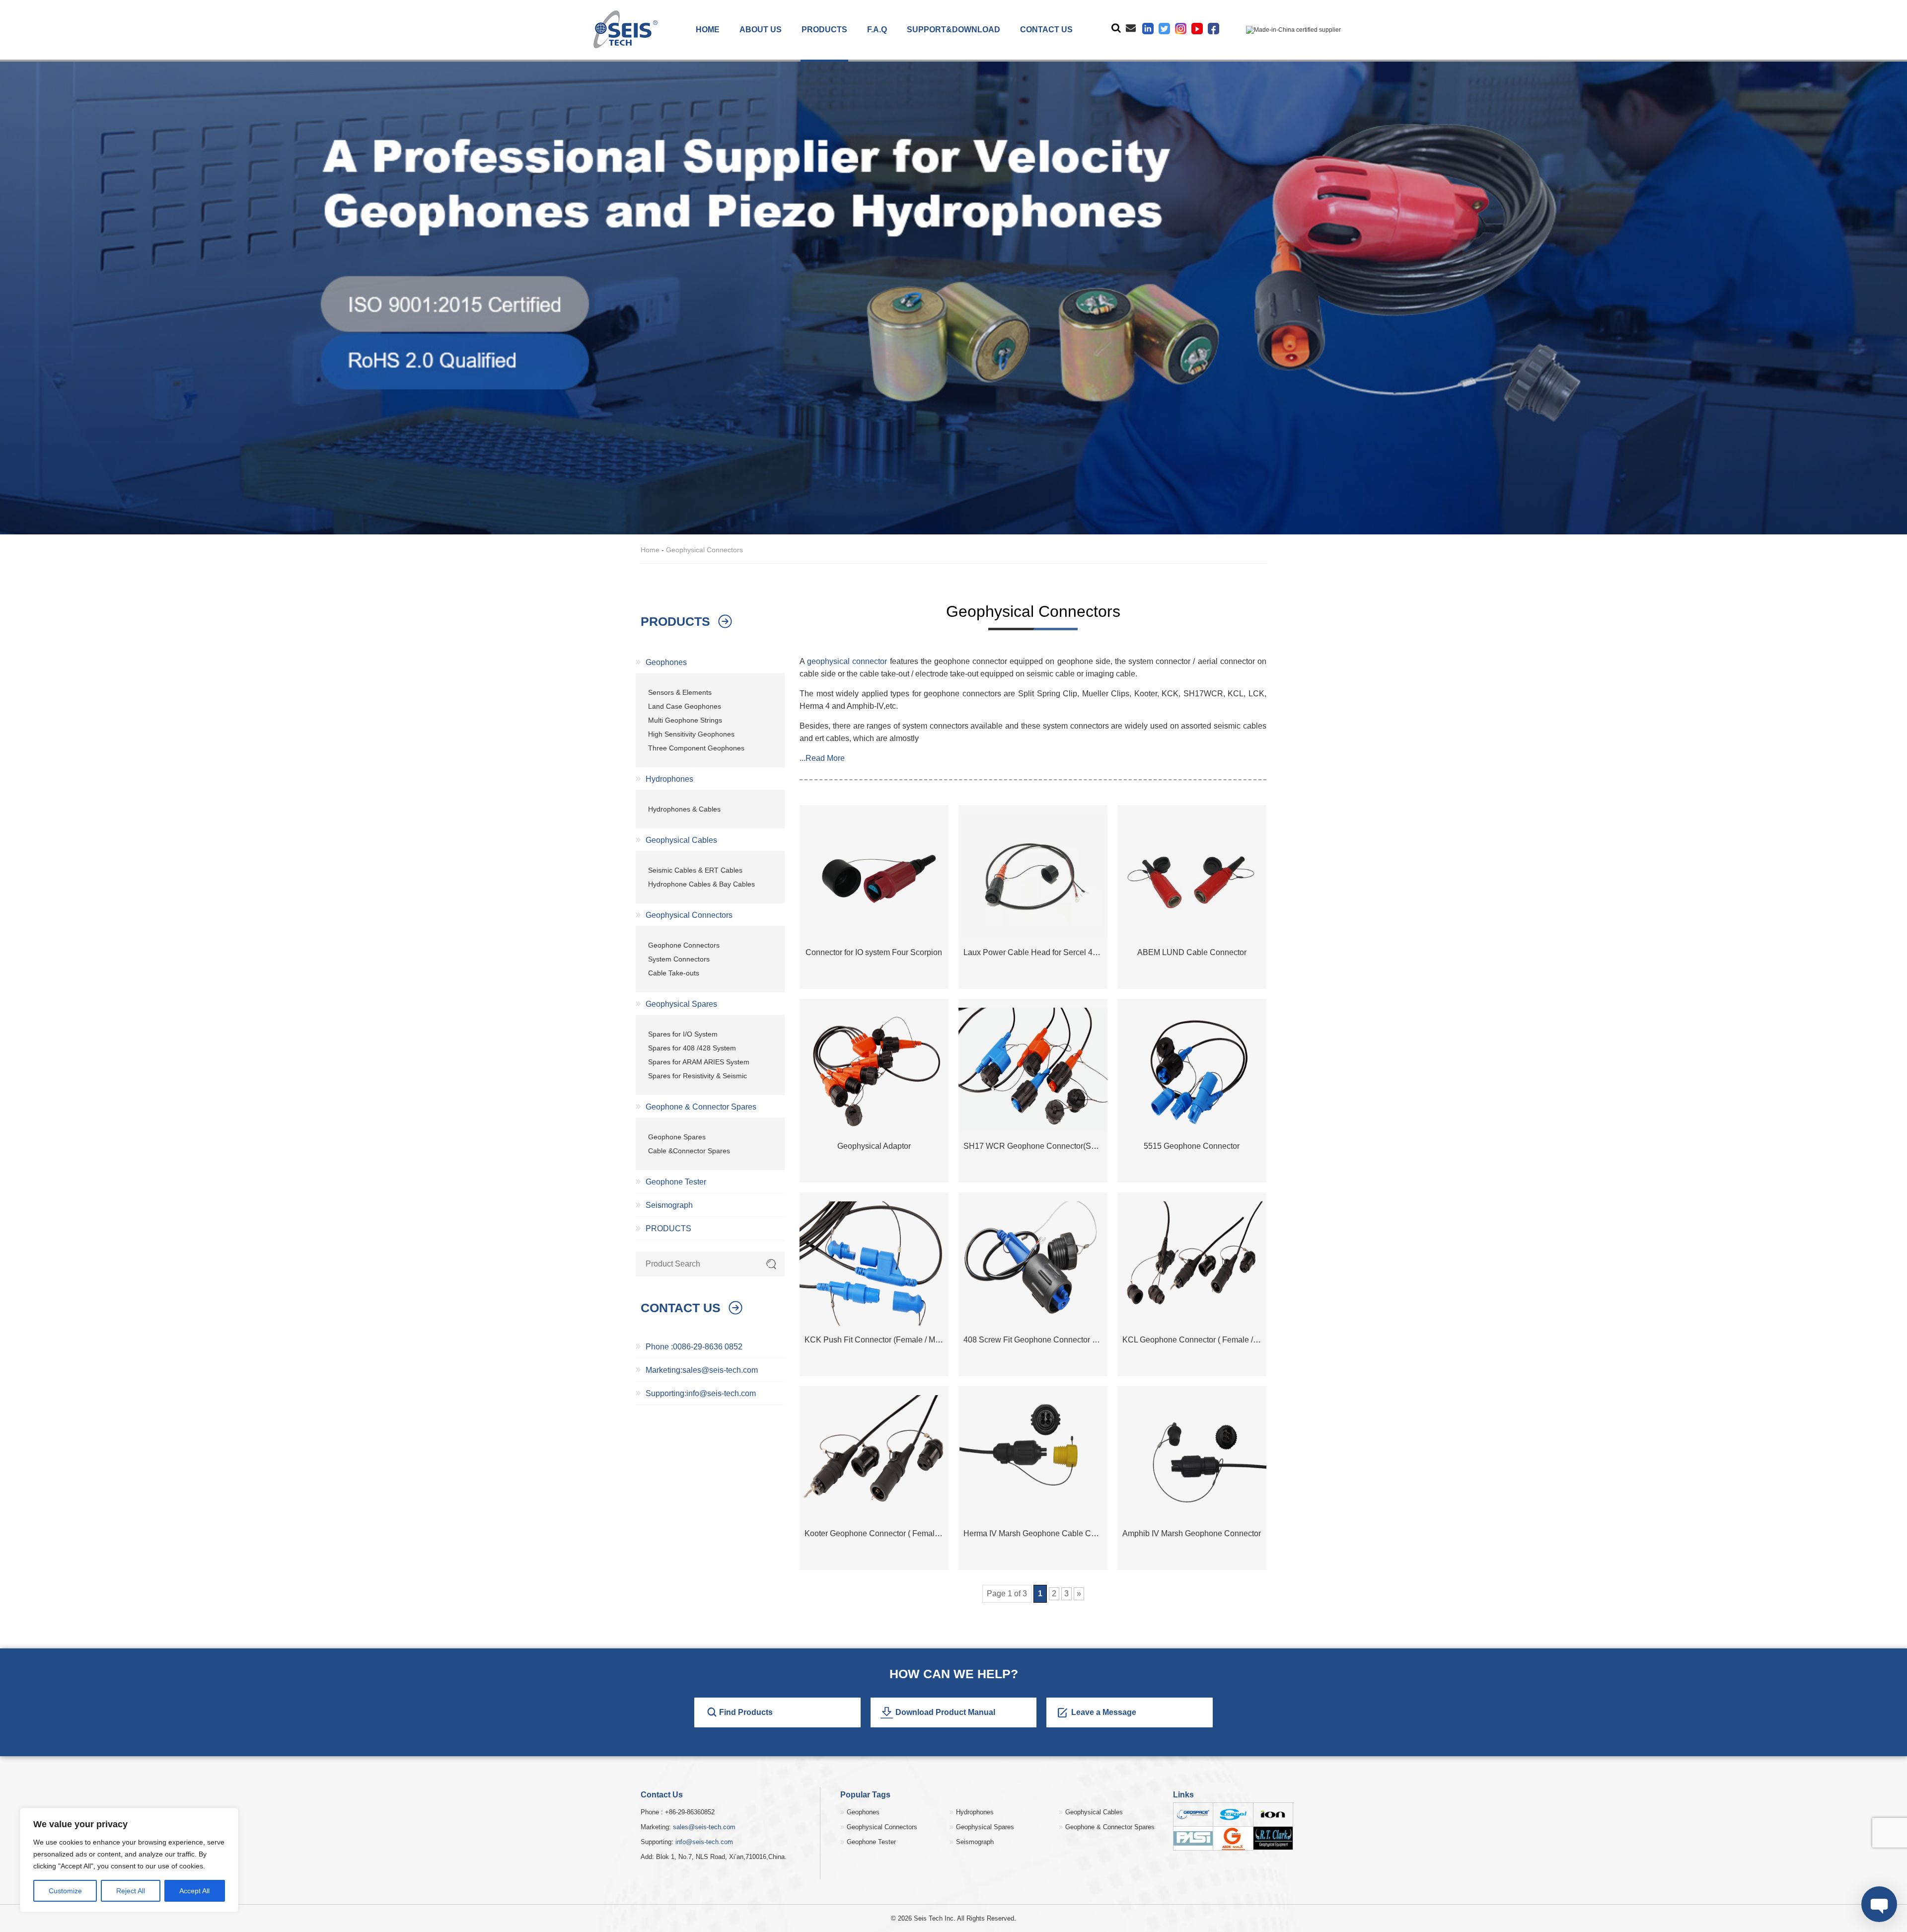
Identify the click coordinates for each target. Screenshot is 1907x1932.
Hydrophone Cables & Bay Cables (701, 884)
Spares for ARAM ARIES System (699, 1062)
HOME (708, 30)
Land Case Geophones (685, 706)
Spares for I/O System (683, 1034)
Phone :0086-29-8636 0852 (694, 1347)
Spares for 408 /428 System (692, 1048)
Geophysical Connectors (689, 915)
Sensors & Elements (680, 692)
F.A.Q (877, 30)
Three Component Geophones (696, 748)
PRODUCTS (824, 30)
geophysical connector (847, 661)
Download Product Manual (945, 1712)
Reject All (131, 1891)
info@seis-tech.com (704, 1842)
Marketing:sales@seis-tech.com (702, 1370)
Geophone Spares (677, 1137)
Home (650, 550)
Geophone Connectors (684, 945)
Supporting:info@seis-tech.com (701, 1393)
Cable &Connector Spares (689, 1151)
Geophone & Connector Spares (701, 1107)
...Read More (822, 758)
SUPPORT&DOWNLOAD (953, 30)
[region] (129, 1860)
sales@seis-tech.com (704, 1827)
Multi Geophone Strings (685, 720)
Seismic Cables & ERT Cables (695, 870)
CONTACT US (1046, 30)
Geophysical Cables (681, 840)
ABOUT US (761, 30)
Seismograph (669, 1205)
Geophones (666, 662)
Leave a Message (1104, 1712)
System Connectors (679, 959)
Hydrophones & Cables (684, 809)
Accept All (194, 1891)
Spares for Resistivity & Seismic (697, 1076)
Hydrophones (669, 779)
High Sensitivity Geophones (691, 734)
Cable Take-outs (674, 973)
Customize (65, 1891)
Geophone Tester (676, 1182)
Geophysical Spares (681, 1004)
